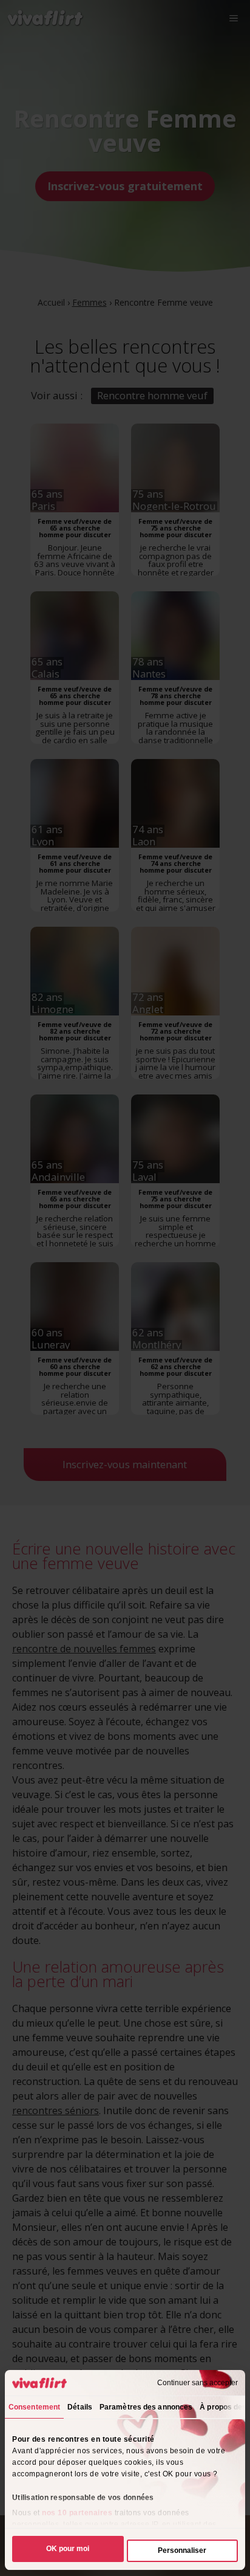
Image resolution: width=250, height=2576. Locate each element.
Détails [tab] (80, 2407)
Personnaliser (182, 2550)
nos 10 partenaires (77, 2513)
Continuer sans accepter (198, 2383)
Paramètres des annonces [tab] (146, 2407)
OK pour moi (68, 2549)
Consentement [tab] (34, 2407)
